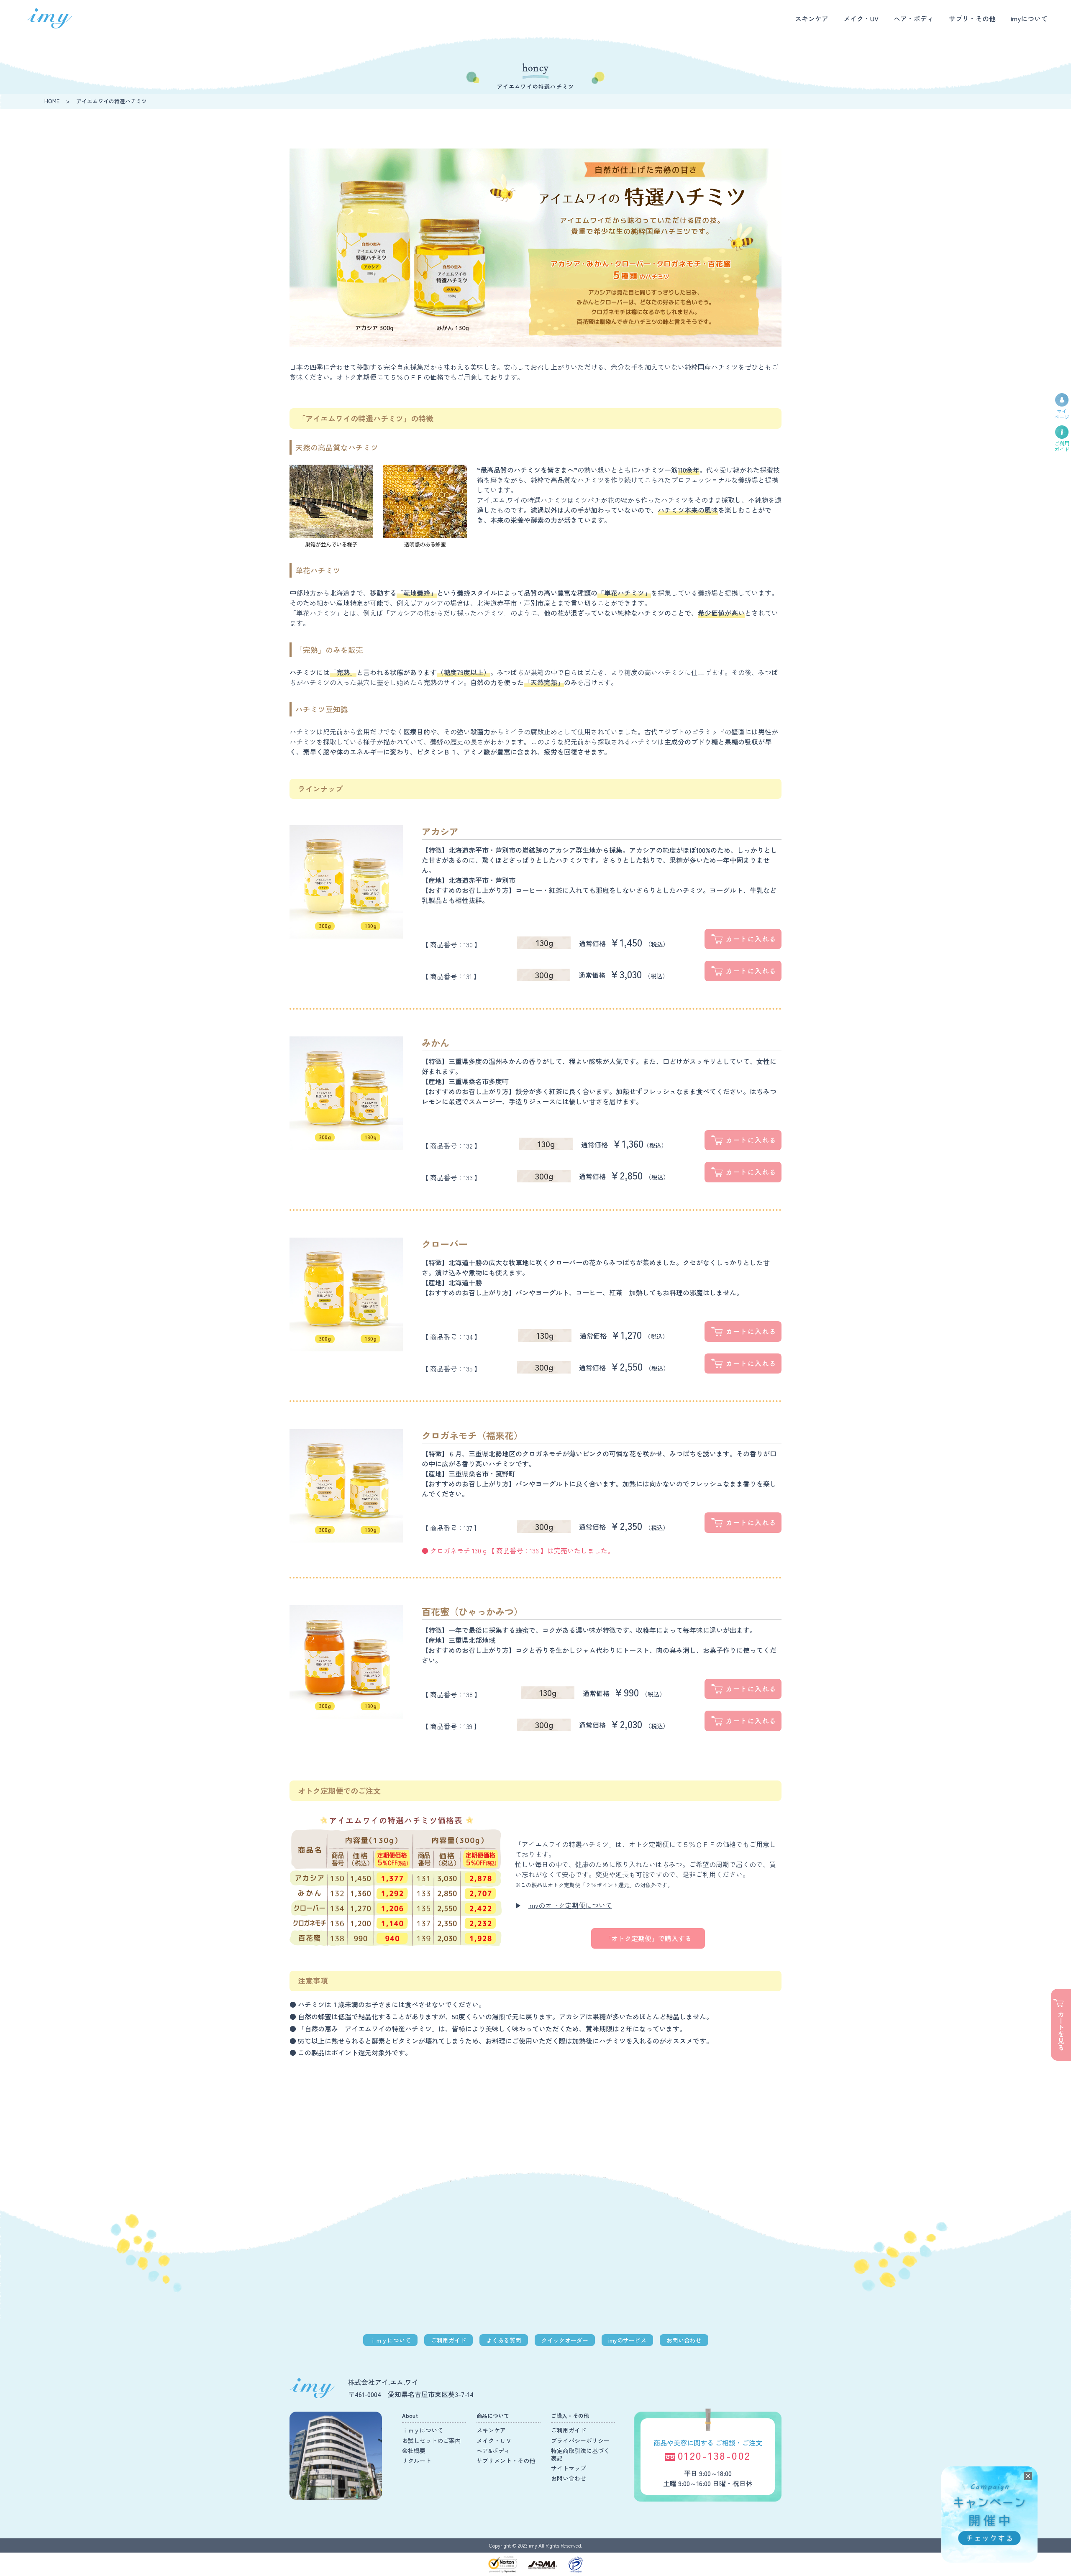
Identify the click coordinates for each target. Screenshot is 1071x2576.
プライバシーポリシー (580, 2440)
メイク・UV (861, 18)
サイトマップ (569, 2468)
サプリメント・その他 (506, 2461)
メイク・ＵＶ (494, 2440)
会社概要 (414, 2451)
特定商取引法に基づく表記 (580, 2454)
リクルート (417, 2461)
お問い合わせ (684, 2340)
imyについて (1029, 18)
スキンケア (812, 18)
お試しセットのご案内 (431, 2440)
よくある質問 (504, 2340)
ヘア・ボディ (914, 18)
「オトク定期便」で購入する (648, 1938)
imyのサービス (627, 2340)
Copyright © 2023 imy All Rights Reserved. (536, 2545)
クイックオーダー (565, 2340)
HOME (52, 101)
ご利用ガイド (448, 2340)
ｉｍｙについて (390, 2340)
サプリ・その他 (972, 18)
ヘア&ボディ (493, 2451)
